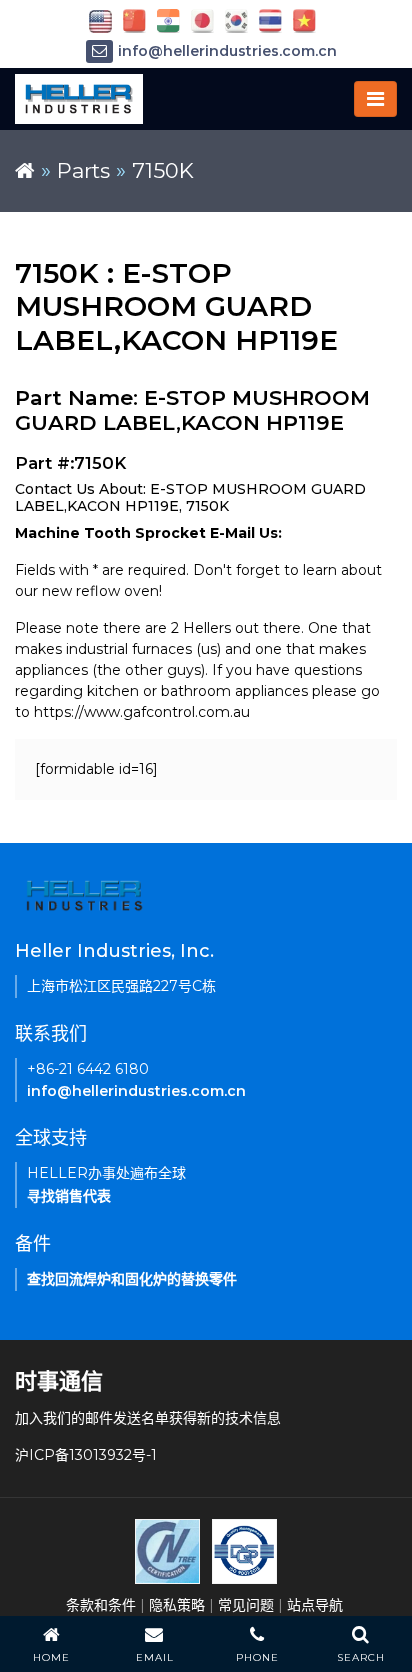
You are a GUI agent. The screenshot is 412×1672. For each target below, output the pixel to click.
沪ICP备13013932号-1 (86, 1455)
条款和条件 (101, 1605)
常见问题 (246, 1605)
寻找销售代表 (69, 1196)
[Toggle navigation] (375, 99)
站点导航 (315, 1605)
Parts (83, 170)
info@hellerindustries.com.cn (227, 51)
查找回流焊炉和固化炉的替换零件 (132, 1279)
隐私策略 (177, 1605)
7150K (163, 170)
